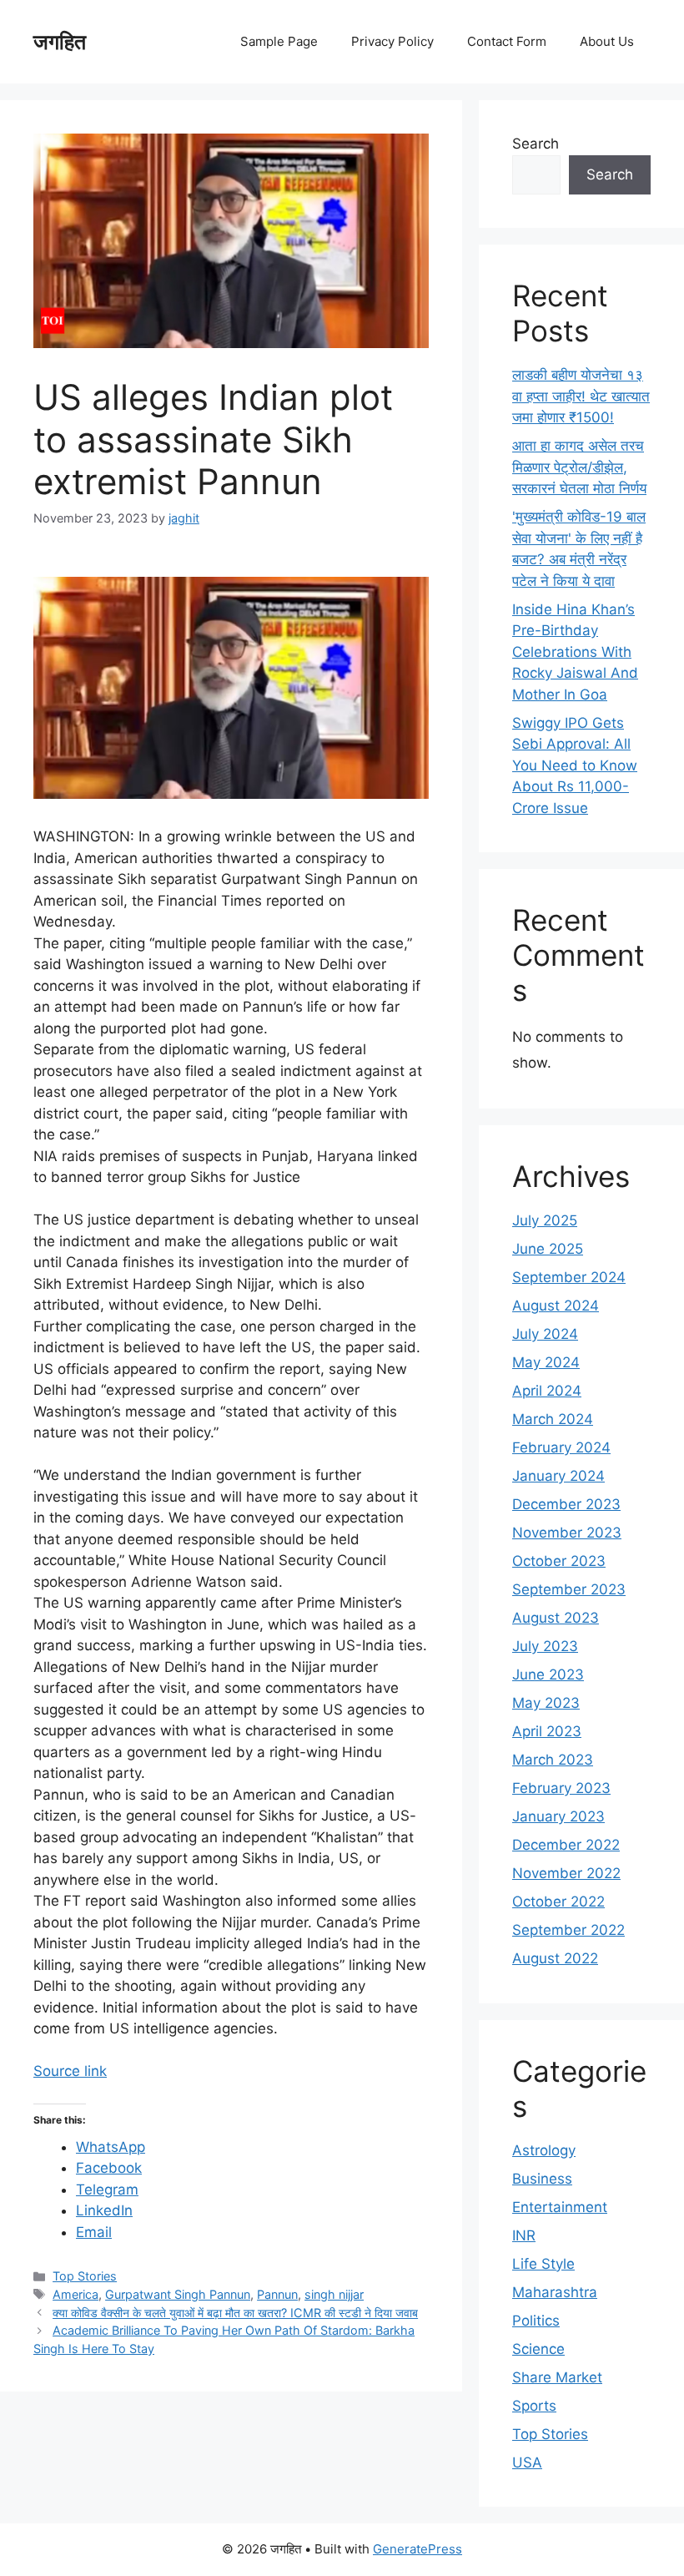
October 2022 (558, 1902)
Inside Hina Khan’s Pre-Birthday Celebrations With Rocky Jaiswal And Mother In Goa (575, 652)
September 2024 (569, 1277)
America (75, 2294)
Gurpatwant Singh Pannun (178, 2294)
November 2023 (567, 1533)
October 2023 (559, 1561)
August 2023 (556, 1618)
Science (538, 2349)
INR (524, 2235)
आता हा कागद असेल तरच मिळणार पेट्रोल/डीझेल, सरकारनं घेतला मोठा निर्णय (579, 467)
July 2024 (545, 1334)
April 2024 (547, 1391)
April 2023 (547, 1731)
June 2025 (548, 1249)
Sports (534, 2406)
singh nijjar (334, 2294)
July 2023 (545, 1646)
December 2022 (566, 1845)
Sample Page (279, 41)
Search (536, 144)
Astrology (544, 2150)
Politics (536, 2321)
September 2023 (569, 1589)
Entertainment (560, 2207)
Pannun (277, 2294)
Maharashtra (555, 2292)
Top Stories (85, 2276)
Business (542, 2179)
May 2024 (546, 1362)
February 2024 (561, 1447)
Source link (70, 2071)
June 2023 (548, 1674)
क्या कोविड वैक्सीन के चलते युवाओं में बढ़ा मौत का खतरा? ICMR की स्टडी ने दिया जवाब (235, 2313)
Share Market (557, 2377)
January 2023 (558, 1816)
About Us (607, 41)
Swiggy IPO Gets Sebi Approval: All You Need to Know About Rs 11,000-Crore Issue (575, 765)
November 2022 (566, 1873)
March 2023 (553, 1760)
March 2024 (553, 1419)
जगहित (60, 42)
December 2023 (566, 1504)
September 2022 (568, 1930)
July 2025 (545, 1220)
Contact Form (507, 41)
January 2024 (558, 1476)
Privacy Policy (392, 41)
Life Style (543, 2264)
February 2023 (561, 1788)
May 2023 (546, 1703)
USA (527, 2462)
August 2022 (555, 1958)
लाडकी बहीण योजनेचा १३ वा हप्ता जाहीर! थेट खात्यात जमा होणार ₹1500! (581, 396)
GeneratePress (417, 2549)
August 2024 (556, 1306)
